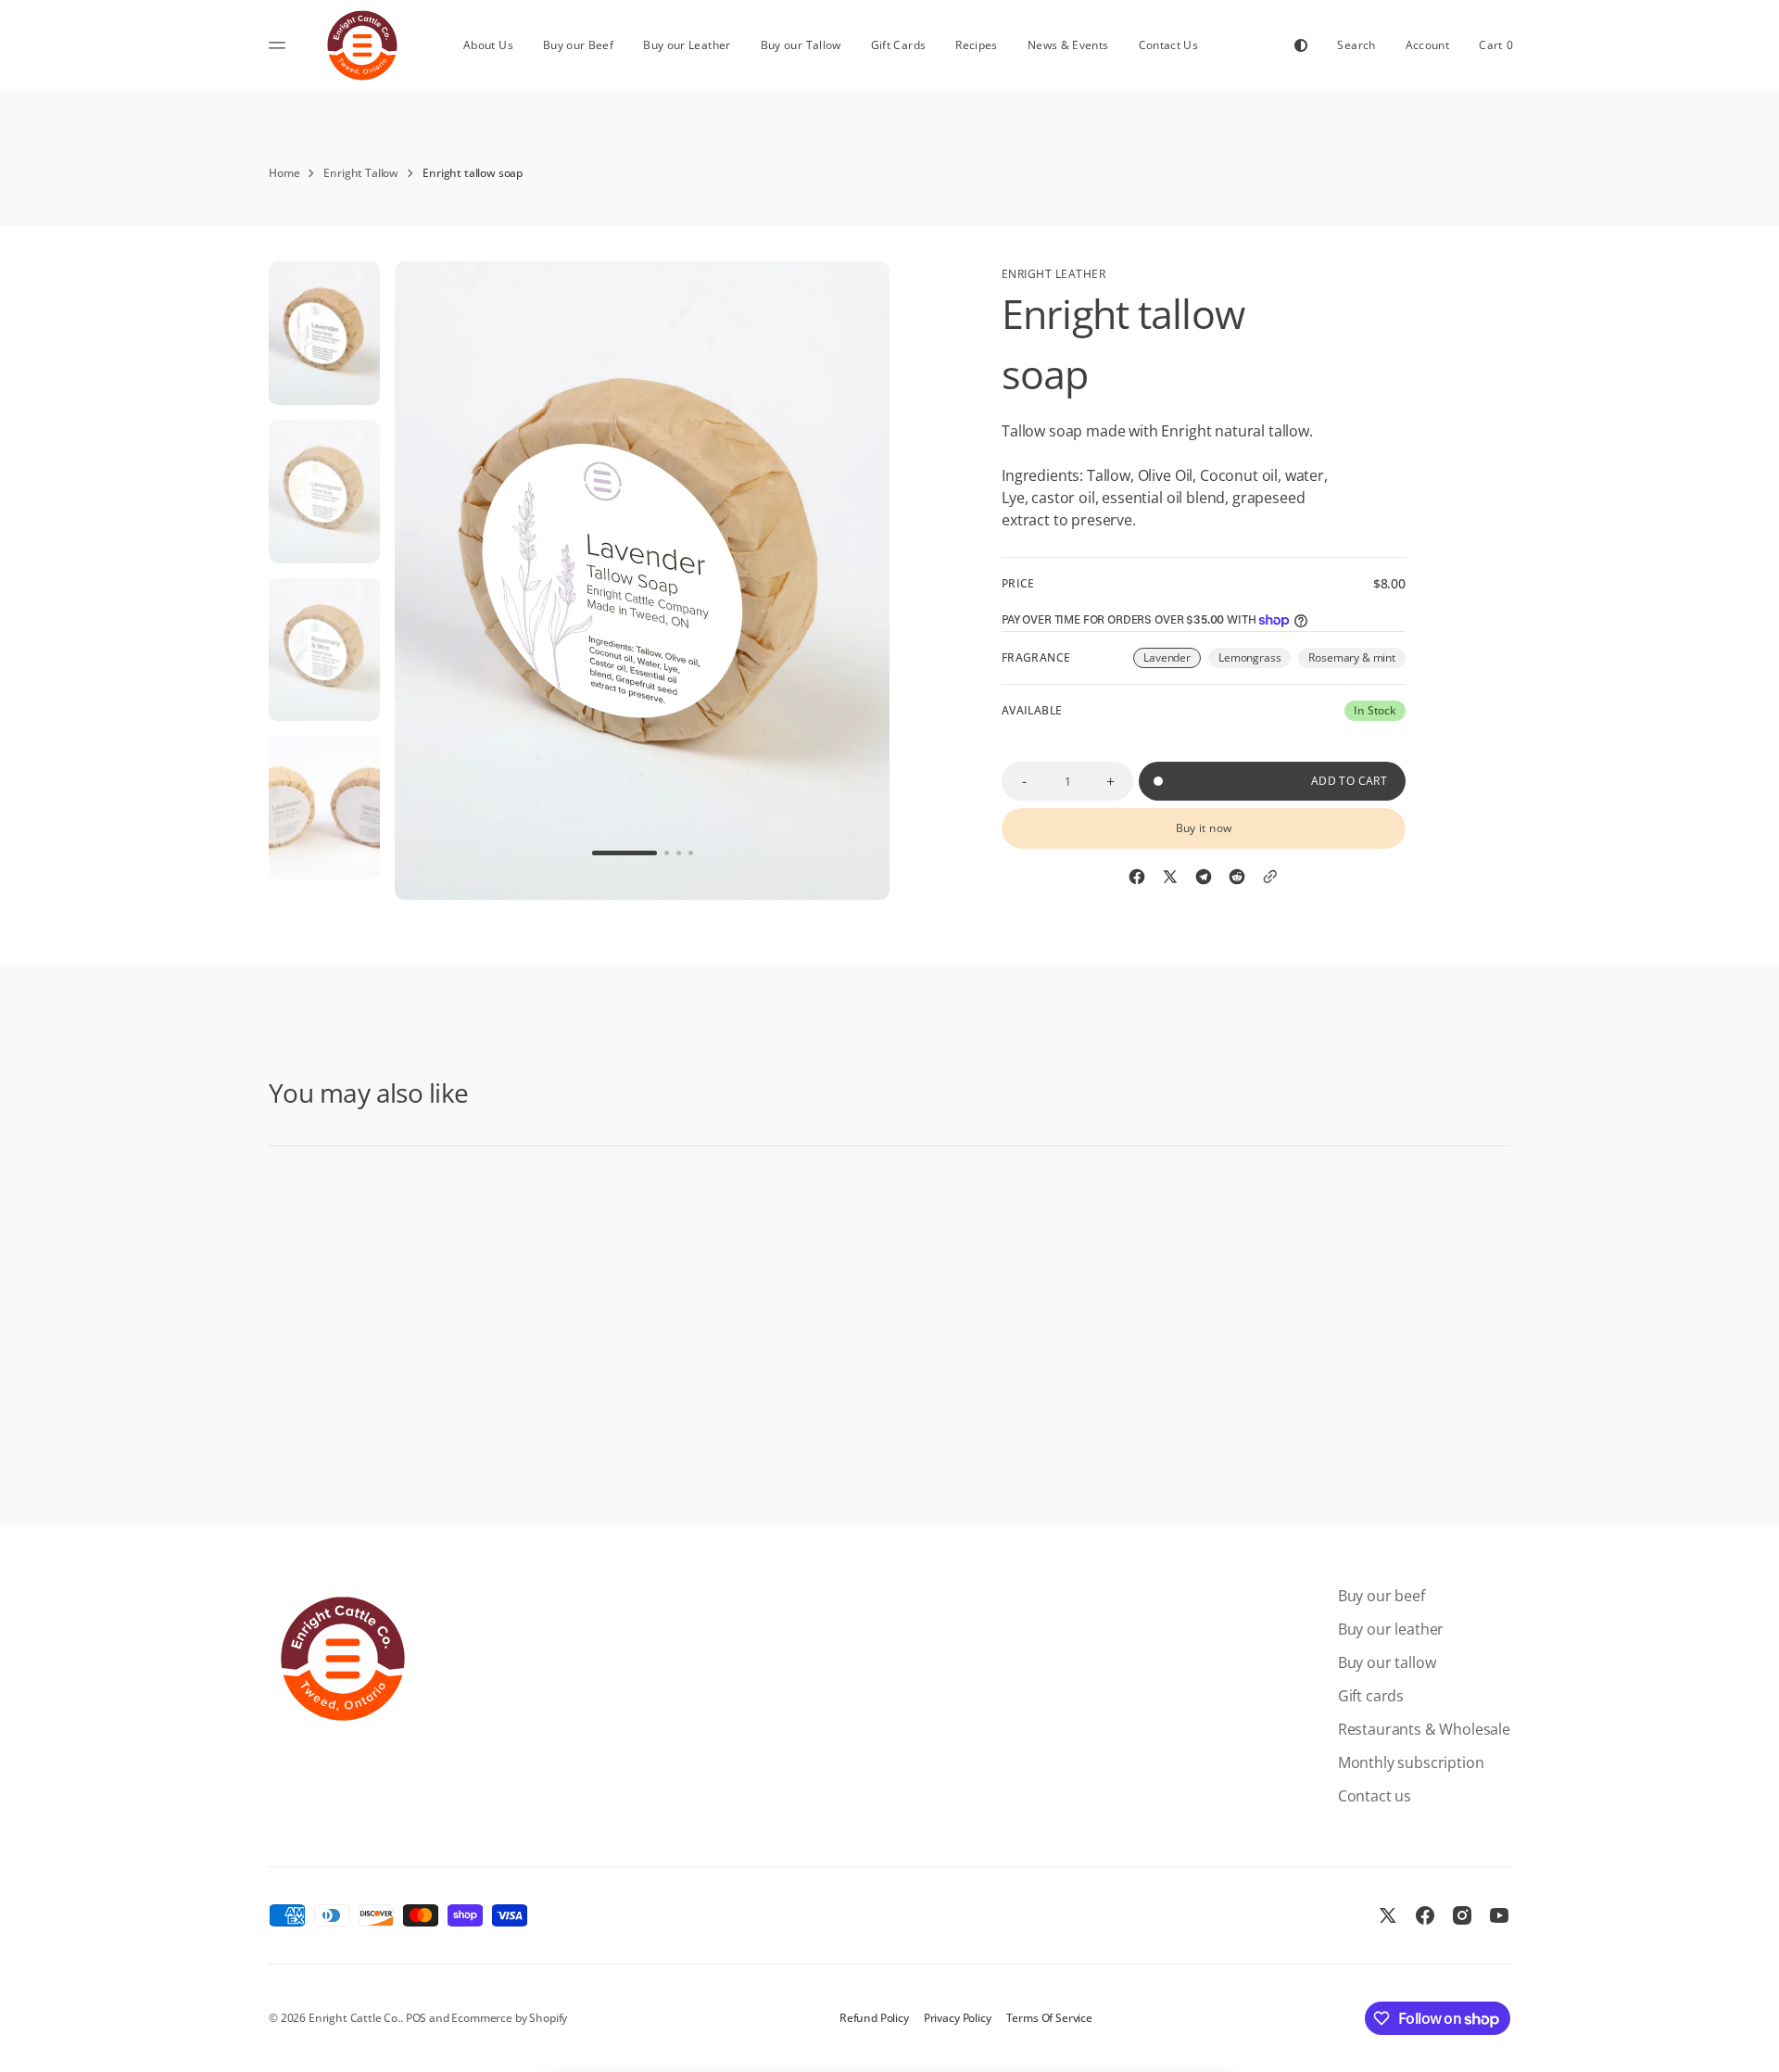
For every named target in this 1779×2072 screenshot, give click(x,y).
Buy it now (1204, 828)
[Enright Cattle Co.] (362, 45)
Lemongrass (1255, 659)
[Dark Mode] (1301, 45)
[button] (1356, 45)
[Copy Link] (1270, 877)
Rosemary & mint (1357, 659)
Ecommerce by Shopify (509, 2018)
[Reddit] (1237, 877)
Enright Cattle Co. (354, 2018)
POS (416, 2018)
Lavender (1172, 659)
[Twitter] (1170, 877)
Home (284, 173)
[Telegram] (1204, 877)
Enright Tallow (361, 173)
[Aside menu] (280, 45)
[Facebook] (1137, 877)
